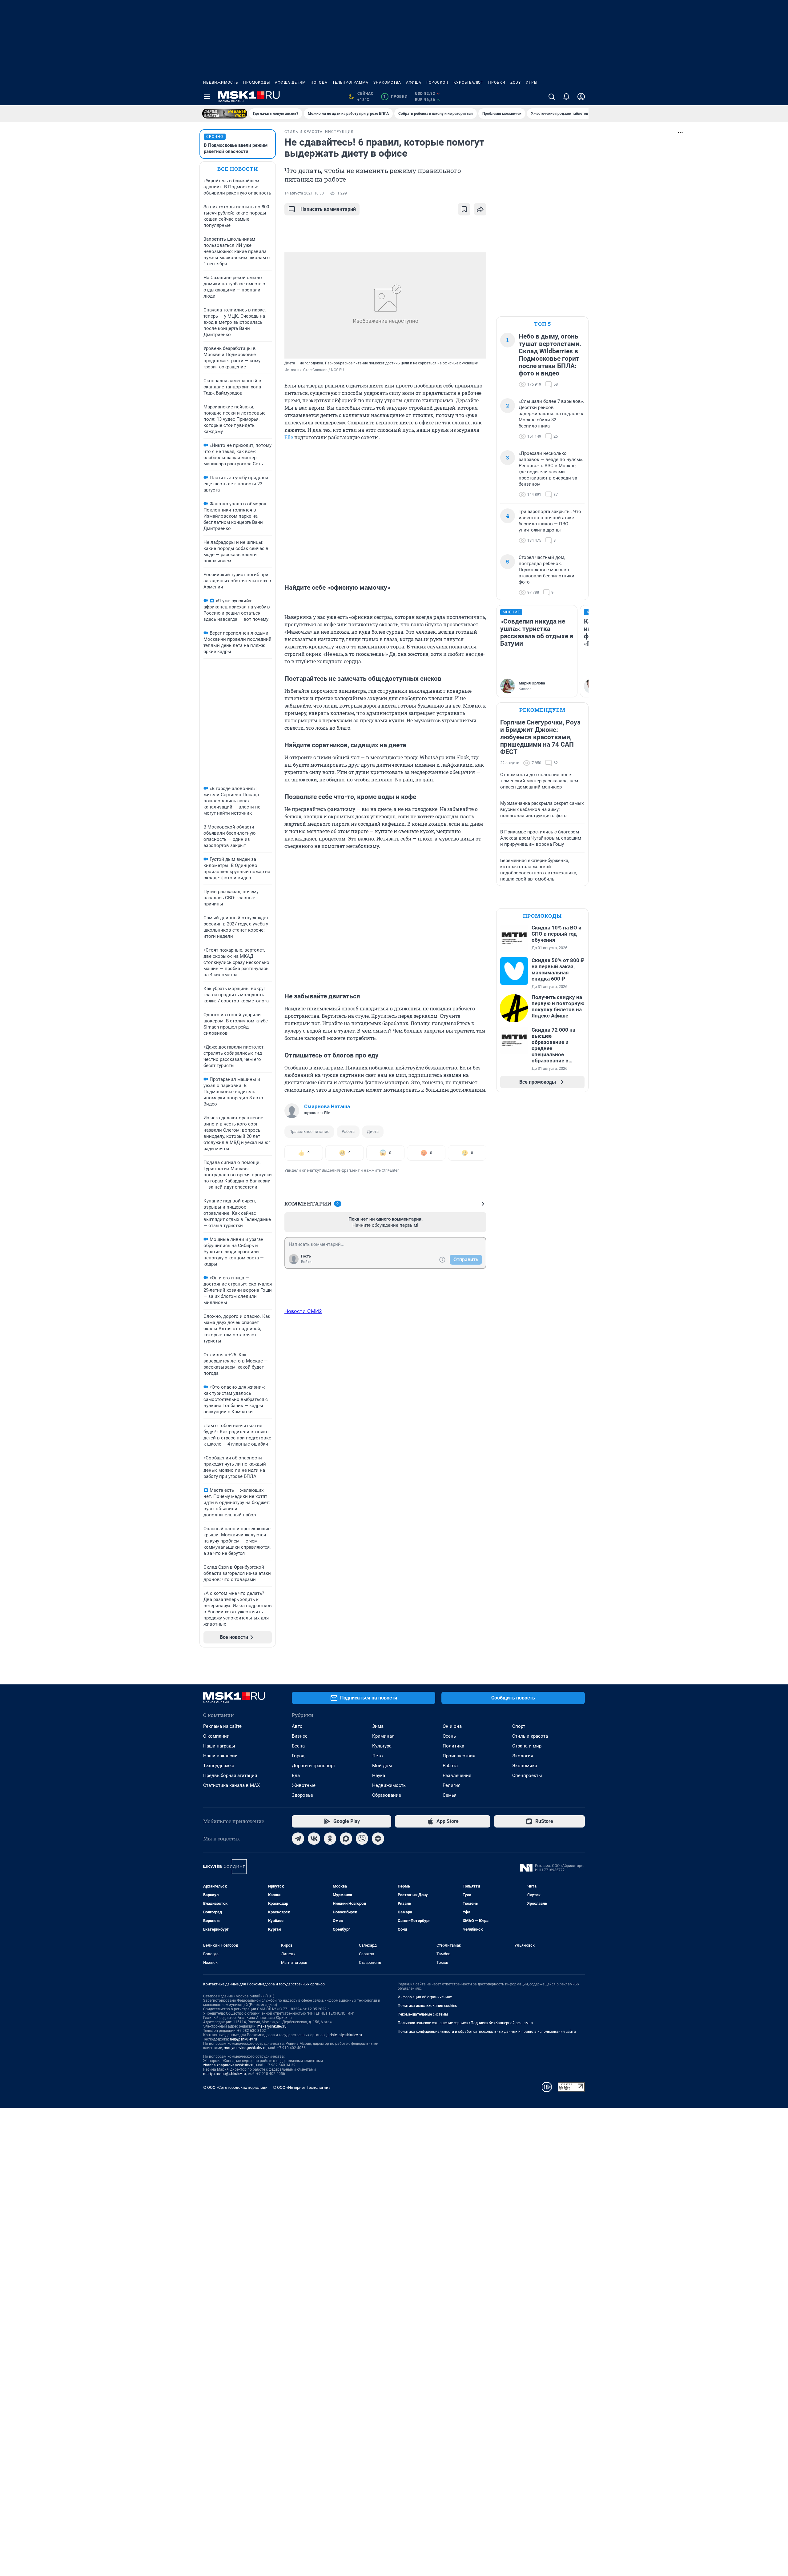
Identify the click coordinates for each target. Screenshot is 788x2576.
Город (298, 1756)
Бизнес (300, 1736)
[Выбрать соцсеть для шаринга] (480, 209)
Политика (453, 1746)
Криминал (383, 1736)
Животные (304, 1785)
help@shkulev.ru (243, 2039)
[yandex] (378, 1839)
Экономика (525, 1766)
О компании (216, 1736)
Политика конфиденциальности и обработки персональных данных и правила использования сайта (487, 2032)
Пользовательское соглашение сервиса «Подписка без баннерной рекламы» (465, 2023)
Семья (450, 1795)
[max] (346, 1839)
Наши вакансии (220, 1756)
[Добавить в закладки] (464, 209)
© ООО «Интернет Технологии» (302, 2087)
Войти (306, 1262)
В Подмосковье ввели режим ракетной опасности (236, 148)
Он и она (452, 1726)
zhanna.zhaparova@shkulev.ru (229, 2065)
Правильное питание (309, 1132)
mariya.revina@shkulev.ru (245, 2048)
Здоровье (302, 1795)
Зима (378, 1726)
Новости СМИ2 (303, 1311)
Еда (296, 1776)
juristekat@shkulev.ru (344, 2035)
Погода (319, 82)
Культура (382, 1746)
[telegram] (298, 1839)
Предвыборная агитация (230, 1776)
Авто (297, 1726)
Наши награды (219, 1746)
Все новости (238, 169)
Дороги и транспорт (314, 1766)
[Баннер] (225, 114)
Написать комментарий (328, 209)
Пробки (497, 82)
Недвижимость (221, 82)
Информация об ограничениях (425, 1997)
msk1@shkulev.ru (272, 2026)
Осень (449, 1736)
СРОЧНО (215, 137)
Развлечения (457, 1776)
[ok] (330, 1839)
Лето (378, 1756)
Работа (348, 1132)
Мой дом (382, 1766)
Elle (289, 437)
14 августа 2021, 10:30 (304, 193)
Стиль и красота (530, 1736)
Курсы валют (468, 82)
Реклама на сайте (222, 1726)
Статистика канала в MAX (231, 1785)
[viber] (362, 1839)
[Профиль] (581, 97)
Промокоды (257, 82)
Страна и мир (527, 1746)
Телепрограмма (350, 82)
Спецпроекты (527, 1776)
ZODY (516, 82)
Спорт (519, 1726)
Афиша (414, 82)
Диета (373, 1132)
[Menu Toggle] (207, 97)
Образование (387, 1795)
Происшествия (459, 1756)
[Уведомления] (566, 97)
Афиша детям (290, 82)
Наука (379, 1776)
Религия (452, 1785)
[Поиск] (552, 97)
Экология (523, 1756)
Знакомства (387, 82)
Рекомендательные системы (423, 2014)
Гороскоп (437, 82)
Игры (532, 82)
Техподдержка (219, 1766)
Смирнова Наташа (327, 1106)
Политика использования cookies (427, 2006)
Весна (298, 1746)
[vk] (314, 1839)
